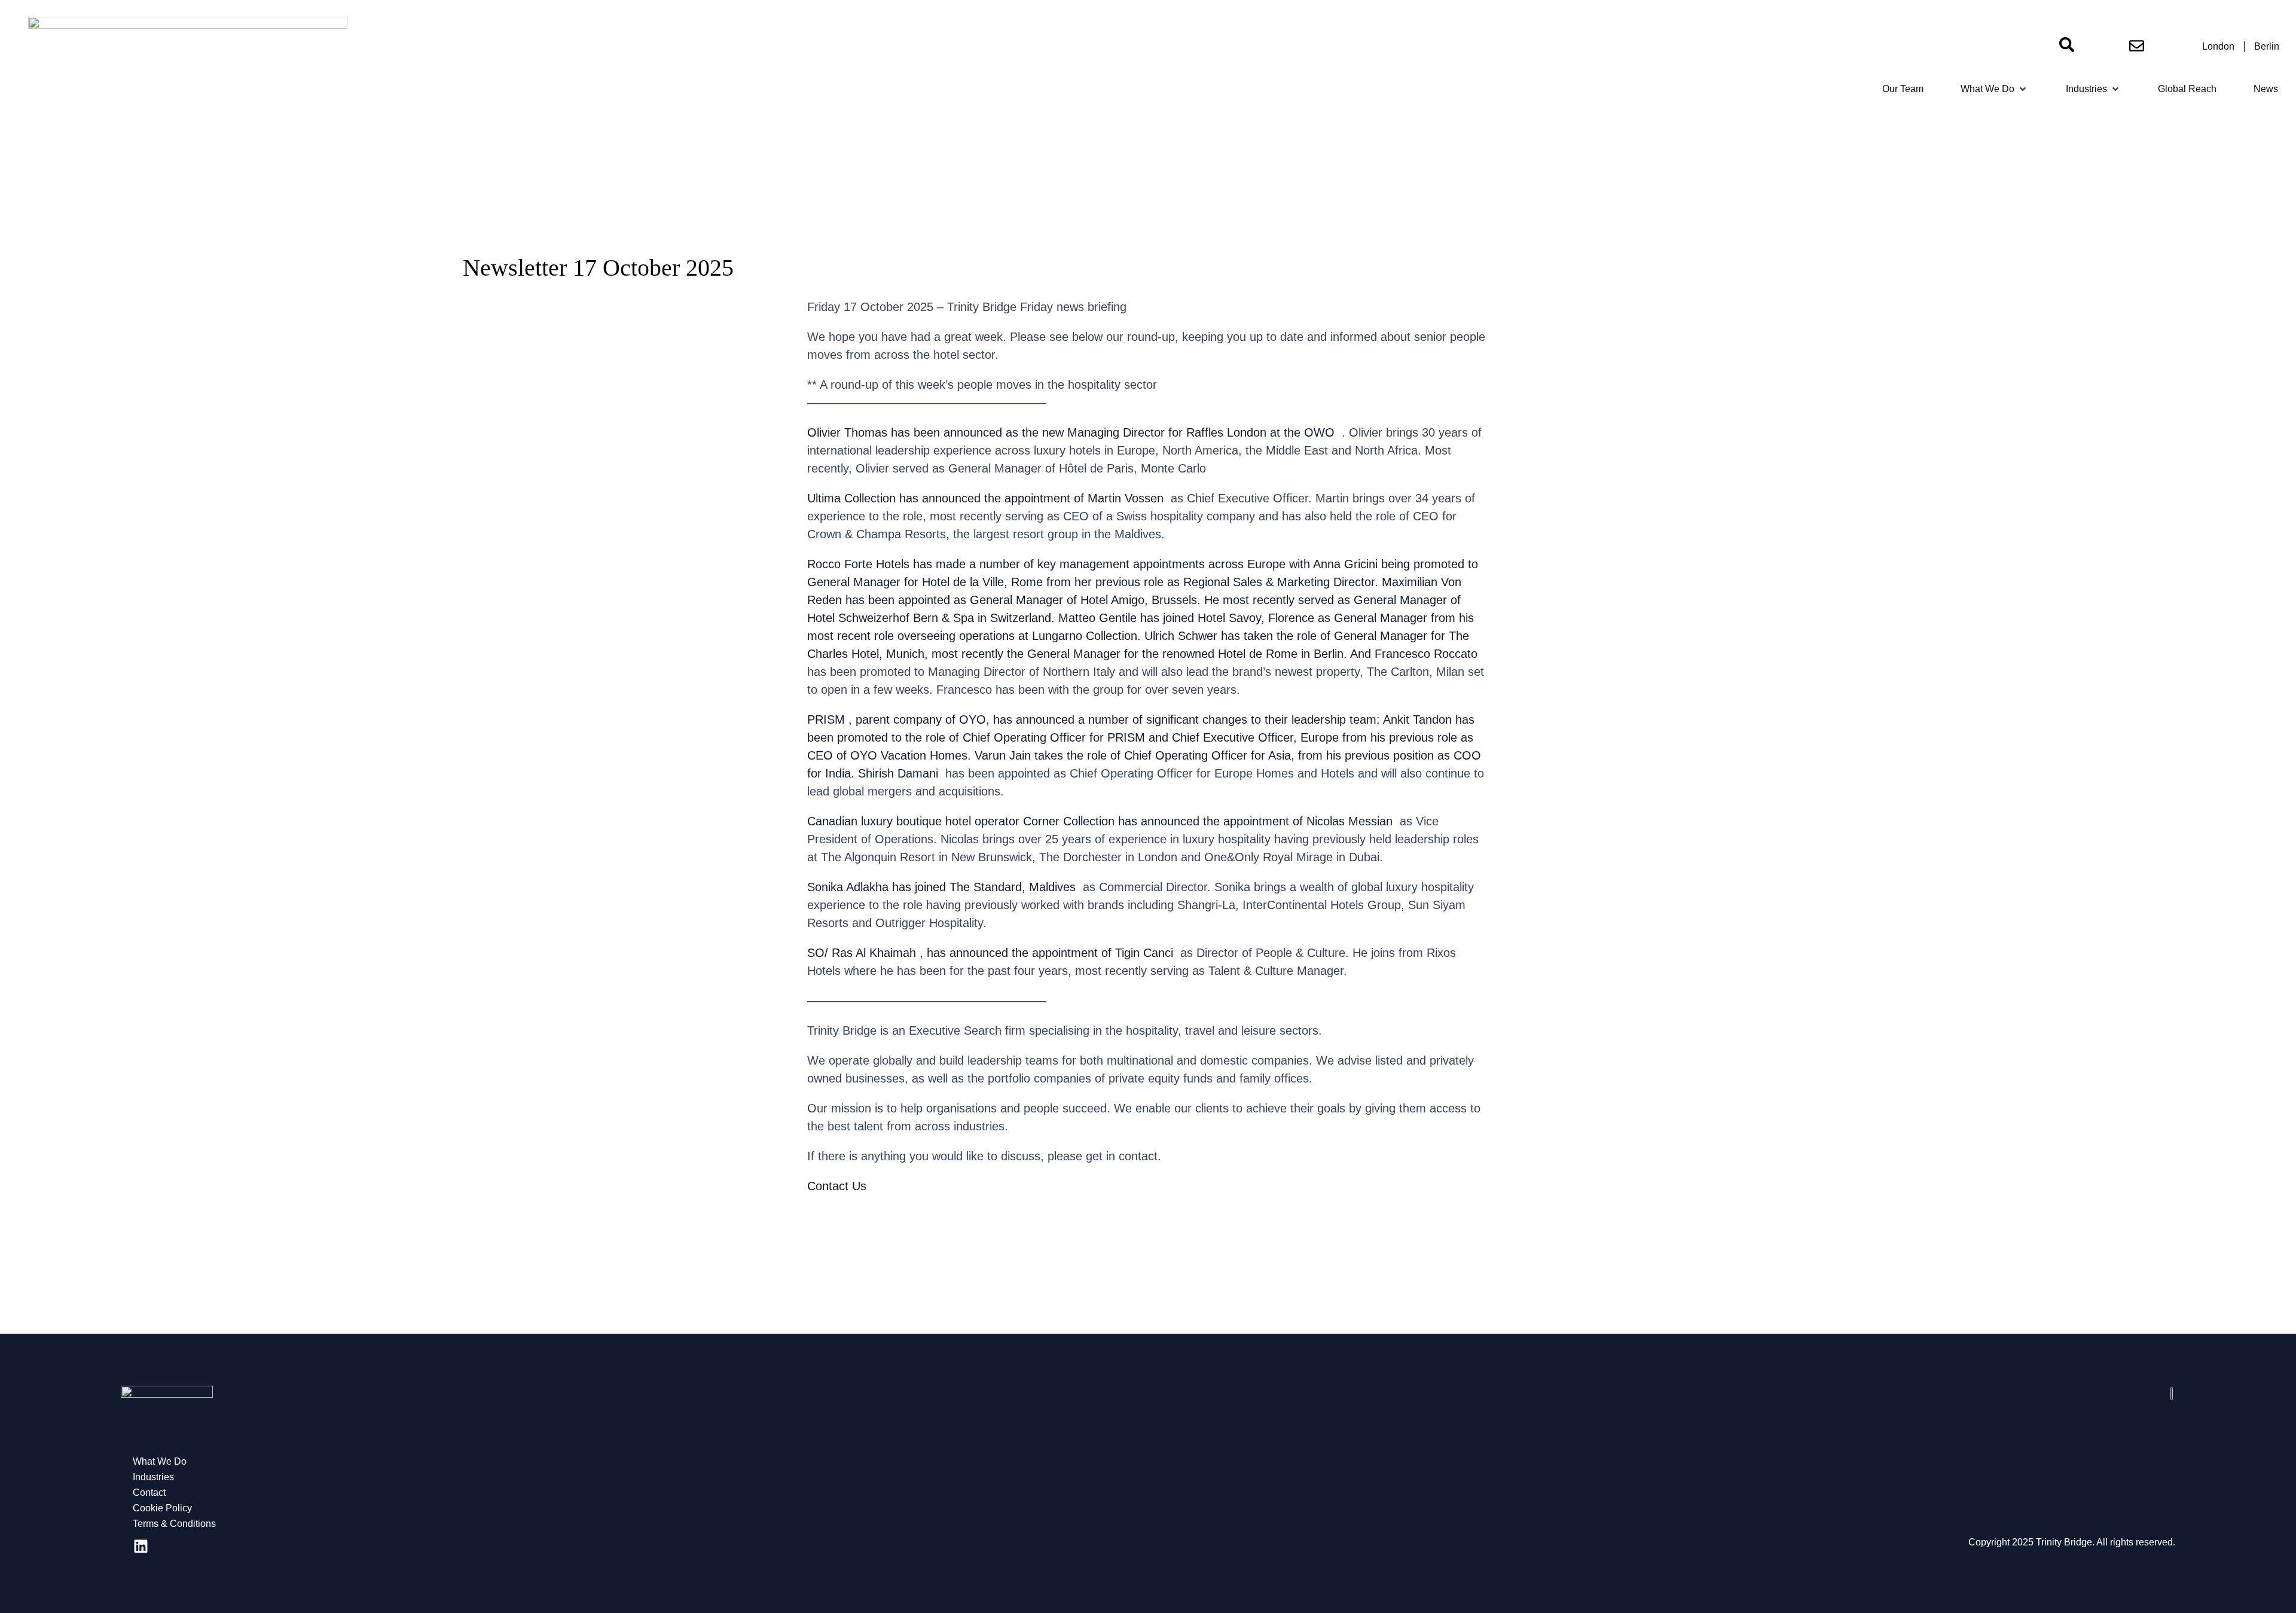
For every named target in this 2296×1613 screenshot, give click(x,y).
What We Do (160, 1461)
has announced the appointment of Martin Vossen (1031, 498)
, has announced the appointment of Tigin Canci (1046, 953)
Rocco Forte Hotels (858, 564)
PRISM (826, 719)
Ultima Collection (851, 498)
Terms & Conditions (174, 1524)
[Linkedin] (141, 1547)
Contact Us (837, 1186)
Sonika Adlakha (848, 887)
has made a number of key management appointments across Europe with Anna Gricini (1145, 564)
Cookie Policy (162, 1508)
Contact (149, 1492)
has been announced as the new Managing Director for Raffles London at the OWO (1113, 432)
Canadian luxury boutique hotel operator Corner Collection (961, 821)
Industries (153, 1477)
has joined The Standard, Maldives (984, 887)
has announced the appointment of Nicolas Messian (1255, 821)
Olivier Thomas (847, 432)
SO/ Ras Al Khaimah (862, 953)
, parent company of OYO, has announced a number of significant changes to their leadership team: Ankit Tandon (1150, 719)
